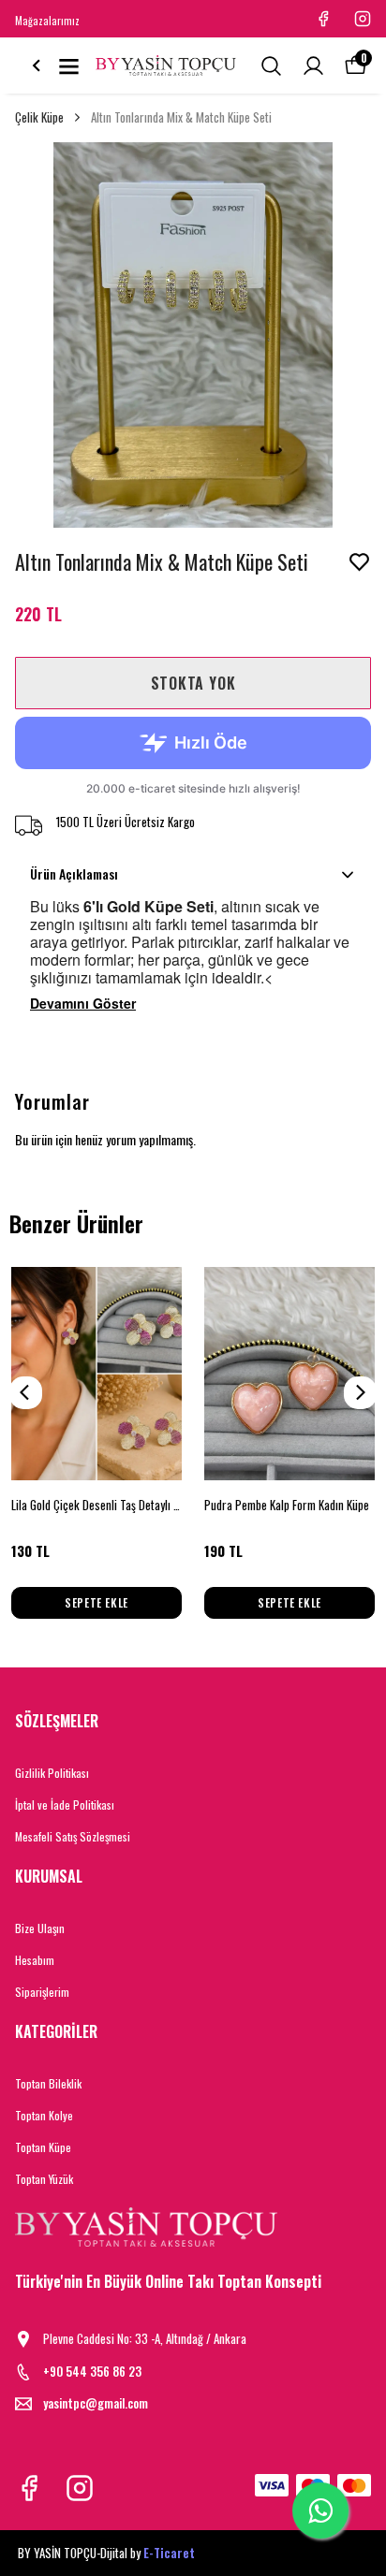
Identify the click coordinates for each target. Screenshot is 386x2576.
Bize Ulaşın (40, 1928)
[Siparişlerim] (313, 66)
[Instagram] (80, 2488)
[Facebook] (29, 2488)
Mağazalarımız (47, 21)
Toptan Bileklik (48, 2083)
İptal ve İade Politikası (65, 1805)
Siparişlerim (42, 1992)
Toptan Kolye (44, 2115)
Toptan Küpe (43, 2147)
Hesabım (35, 1960)
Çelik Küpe (39, 117)
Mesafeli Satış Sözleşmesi (73, 1836)
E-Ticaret (169, 2553)
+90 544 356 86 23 (92, 2372)
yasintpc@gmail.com (96, 2403)
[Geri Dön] (37, 65)
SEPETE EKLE (96, 1602)
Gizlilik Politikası (52, 1773)
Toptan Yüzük (44, 2179)
